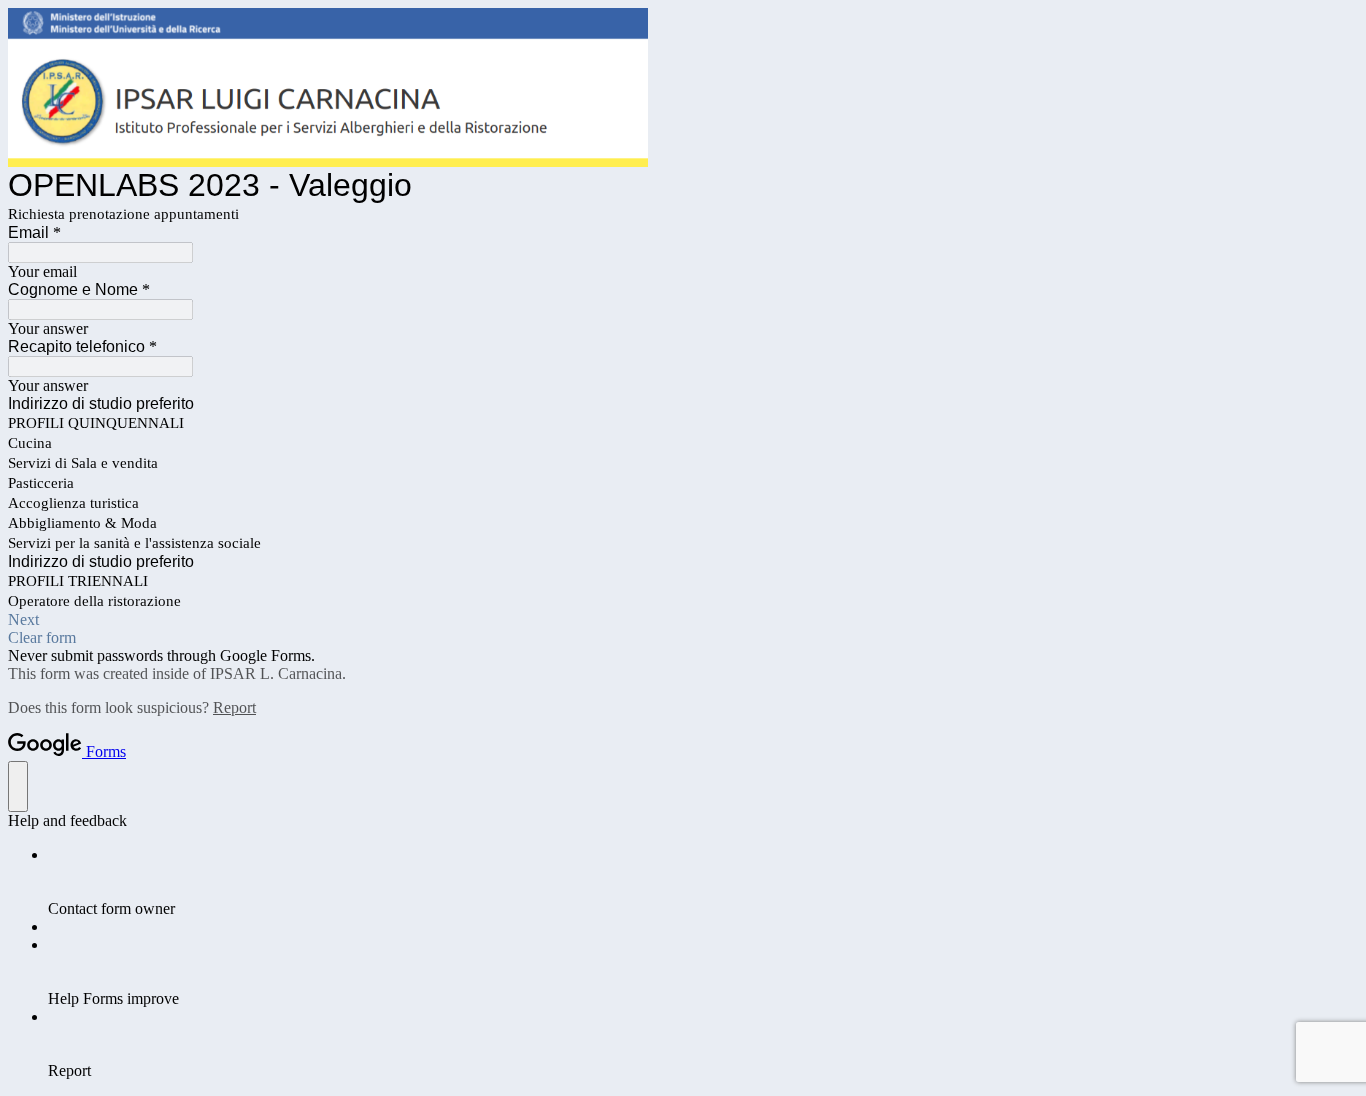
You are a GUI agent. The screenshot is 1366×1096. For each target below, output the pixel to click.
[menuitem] (703, 882)
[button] (683, 620)
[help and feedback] (18, 786)
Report (234, 707)
